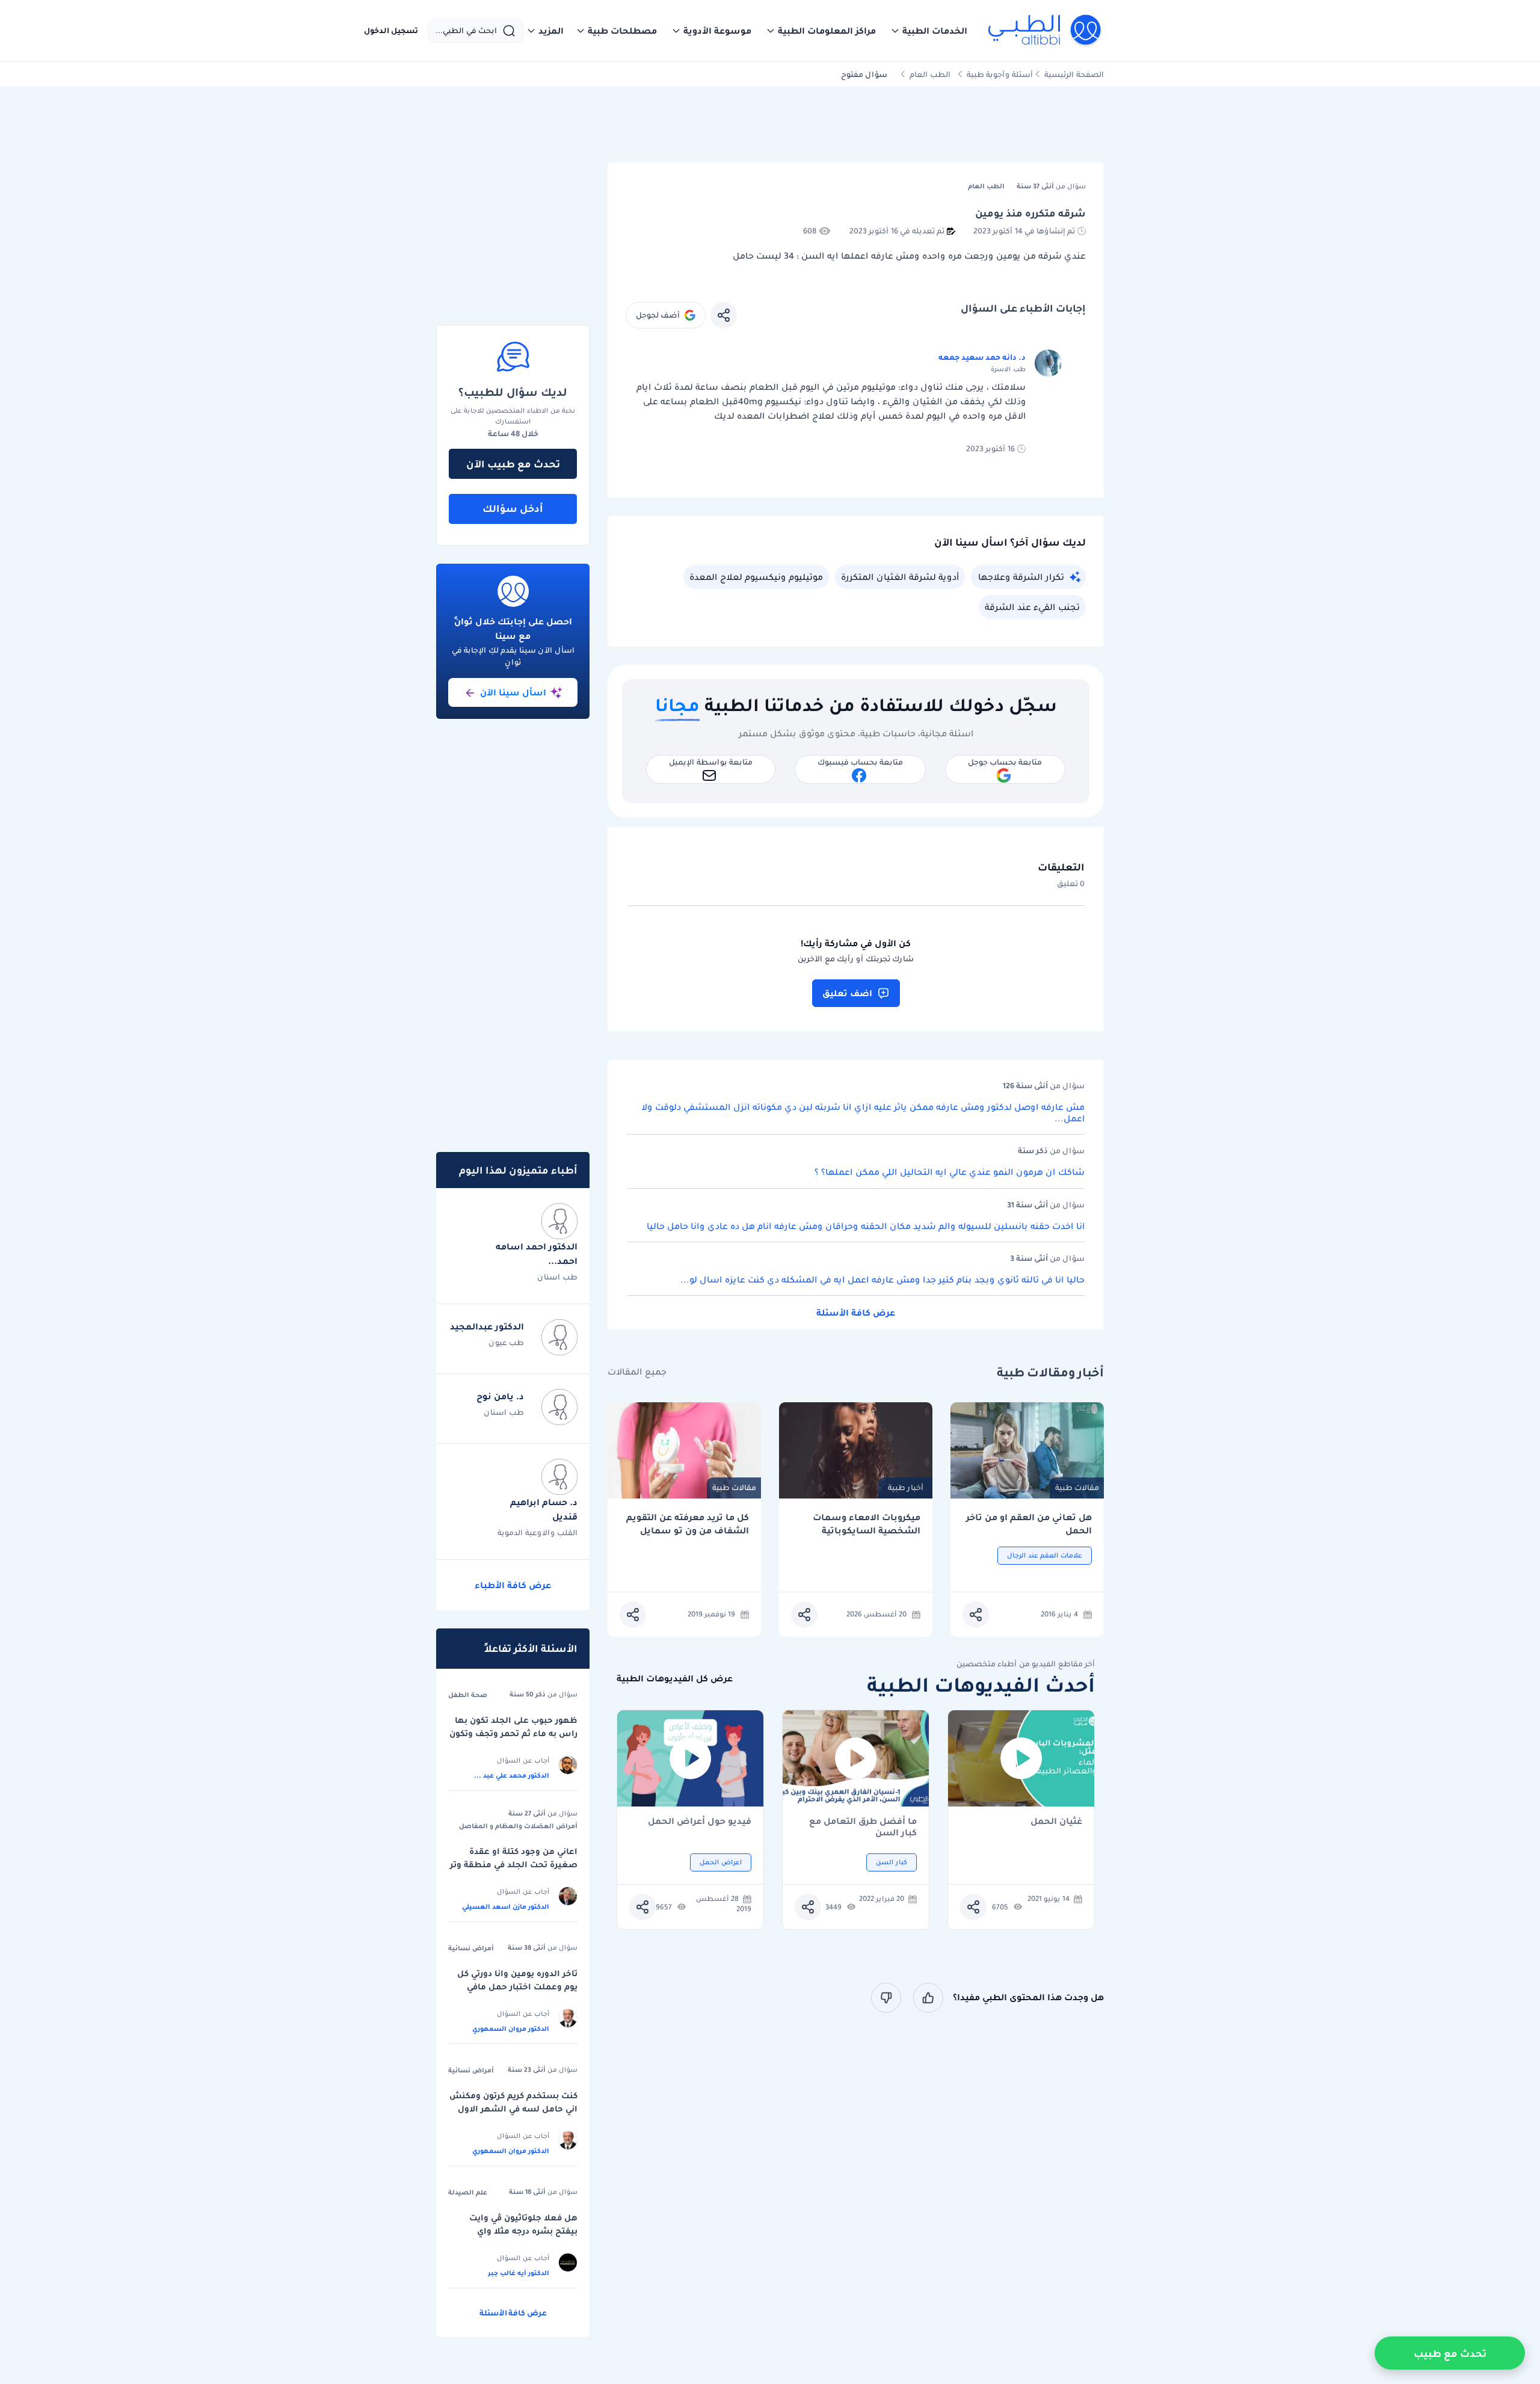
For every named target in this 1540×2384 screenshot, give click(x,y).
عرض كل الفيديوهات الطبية (675, 1679)
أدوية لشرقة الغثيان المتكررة (900, 577)
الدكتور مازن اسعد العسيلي (506, 1906)
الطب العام (930, 74)
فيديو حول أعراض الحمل (700, 1822)
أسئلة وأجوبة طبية (1000, 74)
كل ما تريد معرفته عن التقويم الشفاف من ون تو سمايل (688, 1524)
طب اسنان (557, 1277)
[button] (929, 31)
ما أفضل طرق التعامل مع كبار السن (863, 1827)
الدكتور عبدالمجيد (487, 1326)
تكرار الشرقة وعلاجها (1021, 577)
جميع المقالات (637, 1372)
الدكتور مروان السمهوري (511, 2028)
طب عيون (506, 1342)
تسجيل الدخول (391, 31)
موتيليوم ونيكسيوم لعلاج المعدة (756, 577)
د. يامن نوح (500, 1396)
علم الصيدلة (468, 2192)
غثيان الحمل (1056, 1822)
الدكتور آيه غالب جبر (519, 2273)
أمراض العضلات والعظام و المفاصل (518, 1826)
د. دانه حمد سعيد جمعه (982, 357)
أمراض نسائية (471, 1948)
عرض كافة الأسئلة (856, 1313)
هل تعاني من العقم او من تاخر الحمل (1029, 1524)
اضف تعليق (847, 993)
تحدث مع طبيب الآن (513, 464)
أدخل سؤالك (513, 508)
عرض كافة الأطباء (513, 1585)
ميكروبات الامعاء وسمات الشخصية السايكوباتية (867, 1524)
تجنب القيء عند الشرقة (1032, 607)
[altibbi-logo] (1045, 31)
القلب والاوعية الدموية (537, 1532)
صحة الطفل (468, 1695)
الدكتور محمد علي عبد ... (512, 1775)
